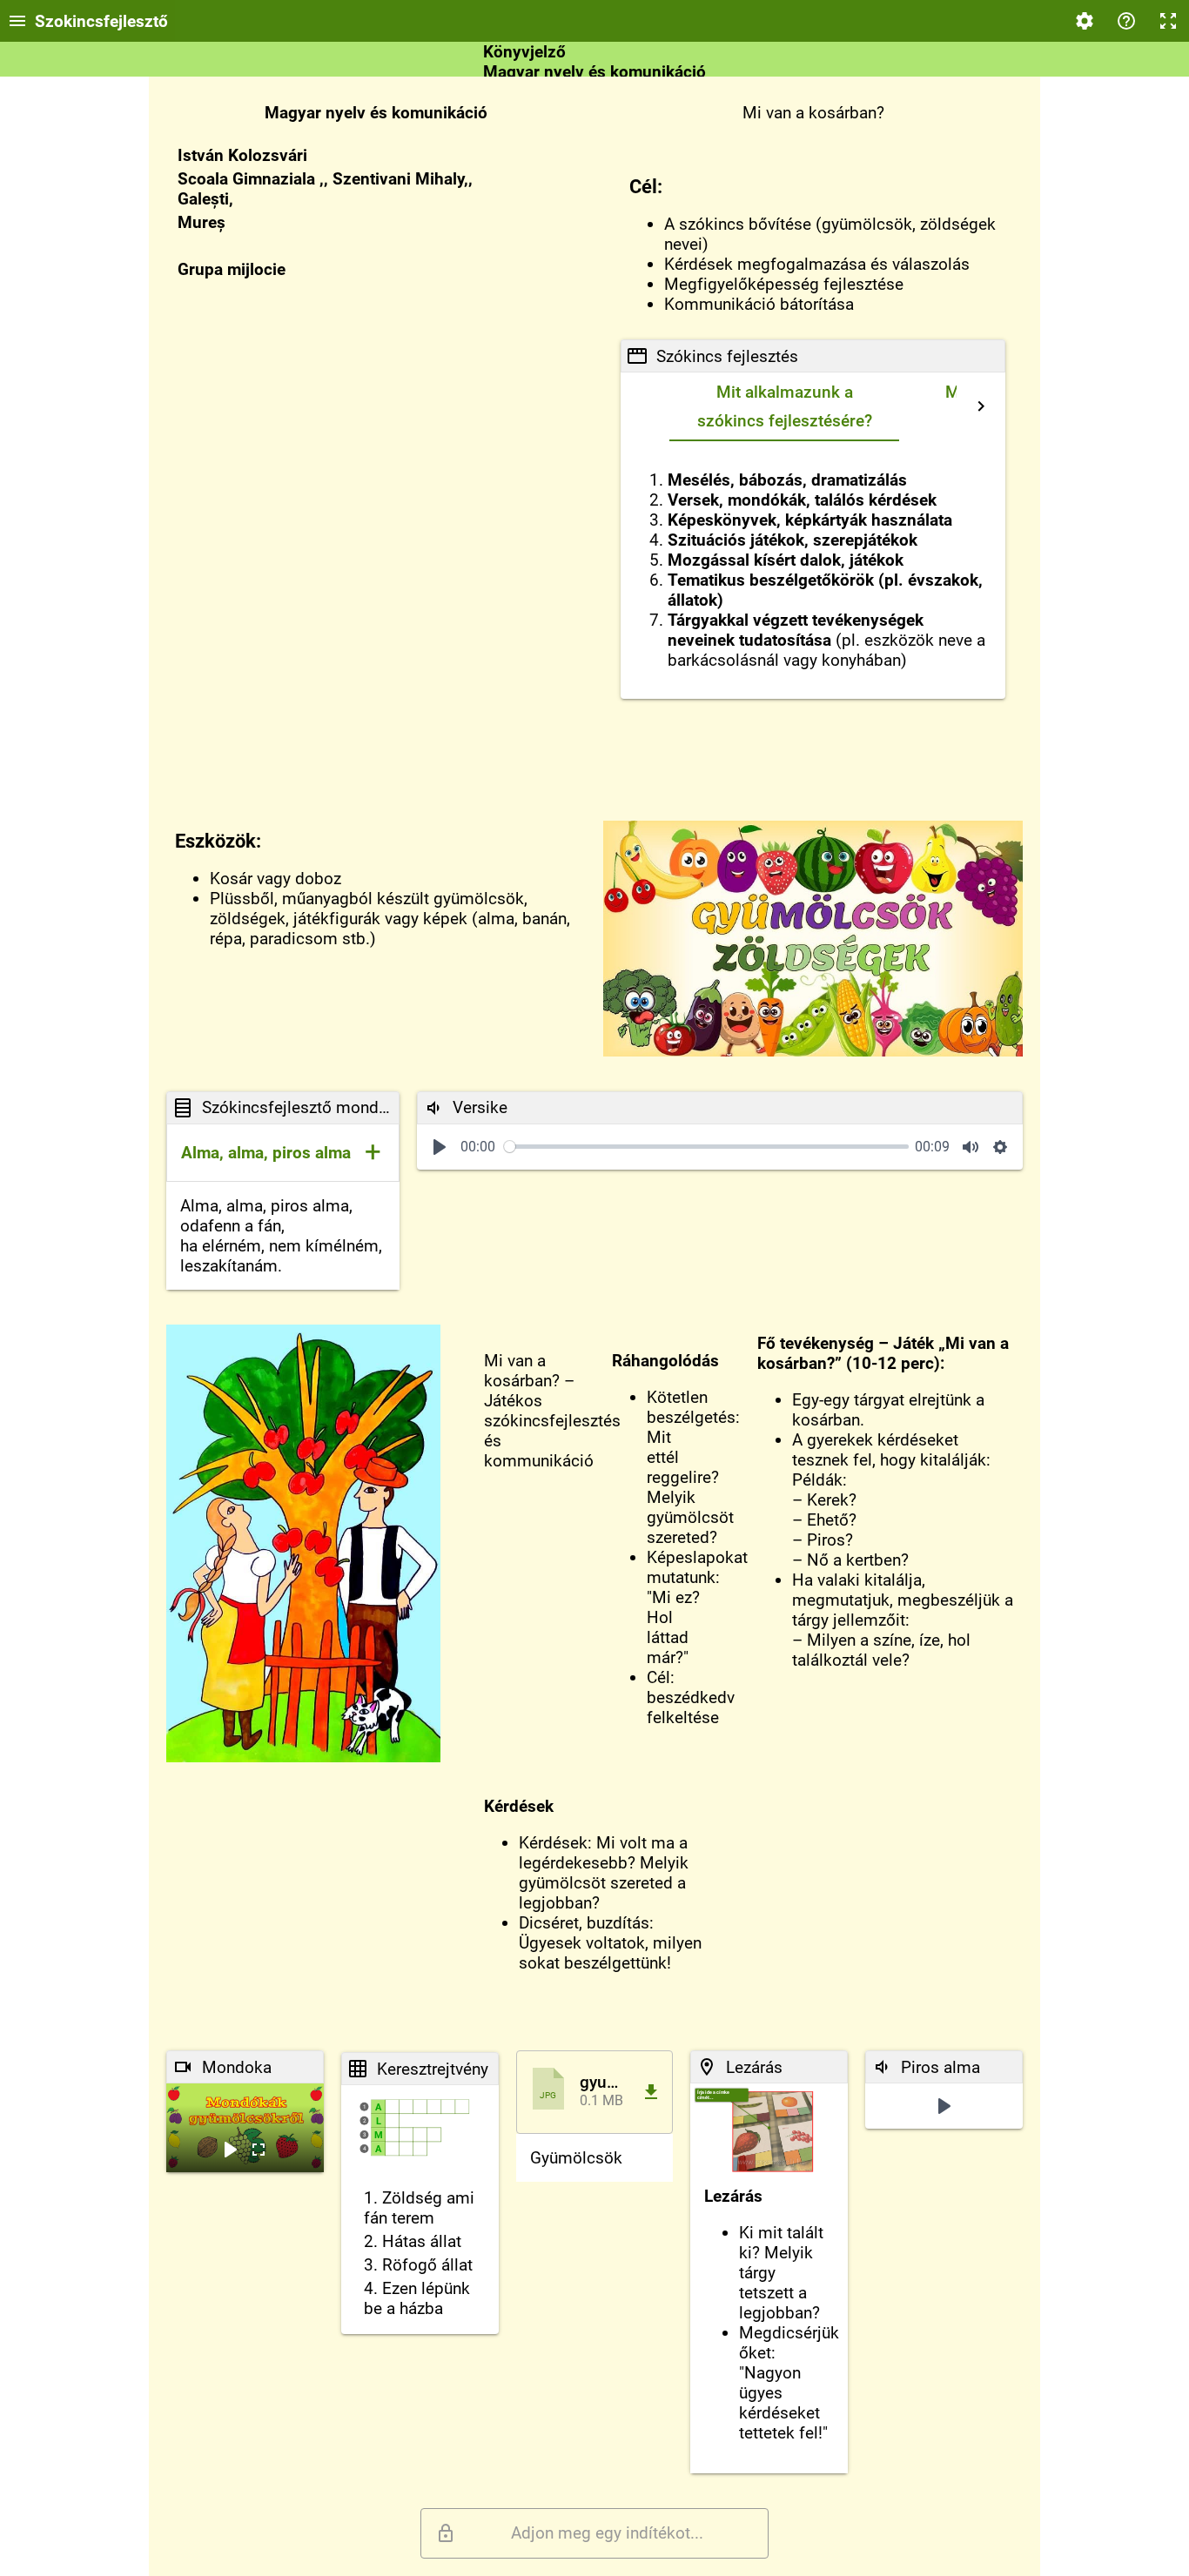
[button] (283, 1153)
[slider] (706, 1147)
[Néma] (971, 1147)
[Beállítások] (1085, 21)
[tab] (784, 407)
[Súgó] (1126, 21)
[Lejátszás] (440, 1147)
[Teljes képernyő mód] (1168, 21)
